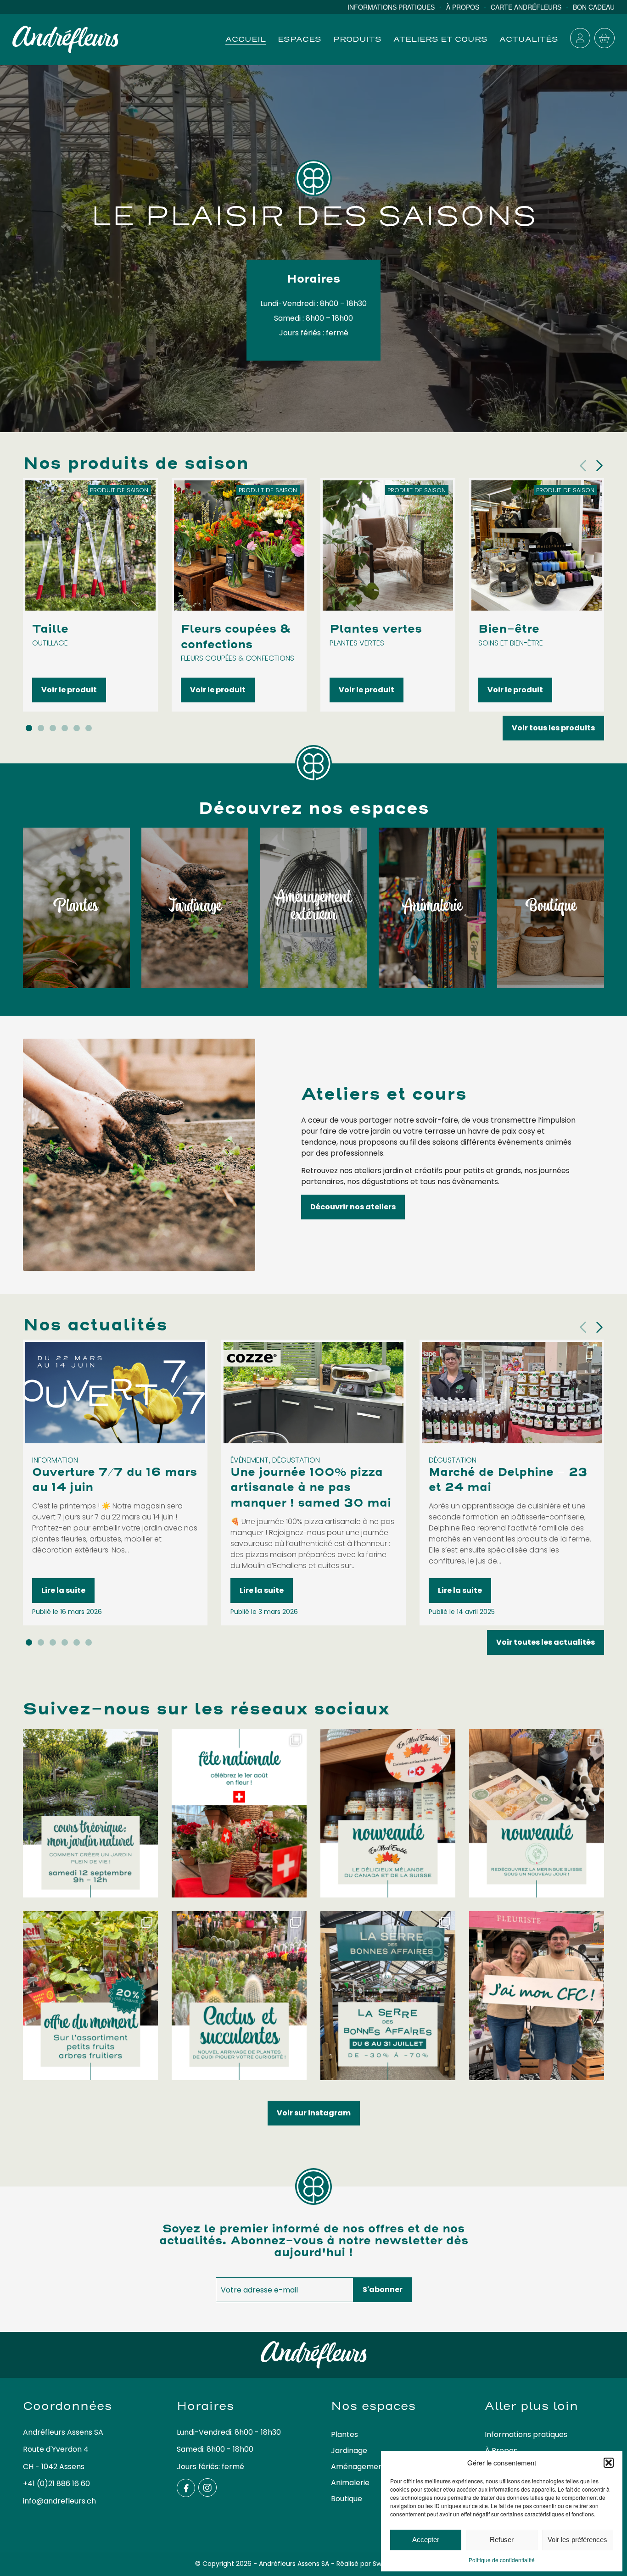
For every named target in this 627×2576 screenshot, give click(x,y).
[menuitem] (397, 7)
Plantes (344, 2434)
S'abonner (383, 2289)
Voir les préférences (577, 2540)
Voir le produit (69, 689)
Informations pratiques (526, 2434)
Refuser (502, 2540)
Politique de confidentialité (502, 2560)
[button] (609, 2463)
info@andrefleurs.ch (59, 2501)
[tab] (29, 728)
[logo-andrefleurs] (65, 39)
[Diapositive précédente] (583, 466)
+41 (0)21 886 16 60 (56, 2484)
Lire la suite (63, 1590)
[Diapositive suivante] (599, 466)
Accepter (426, 2540)
